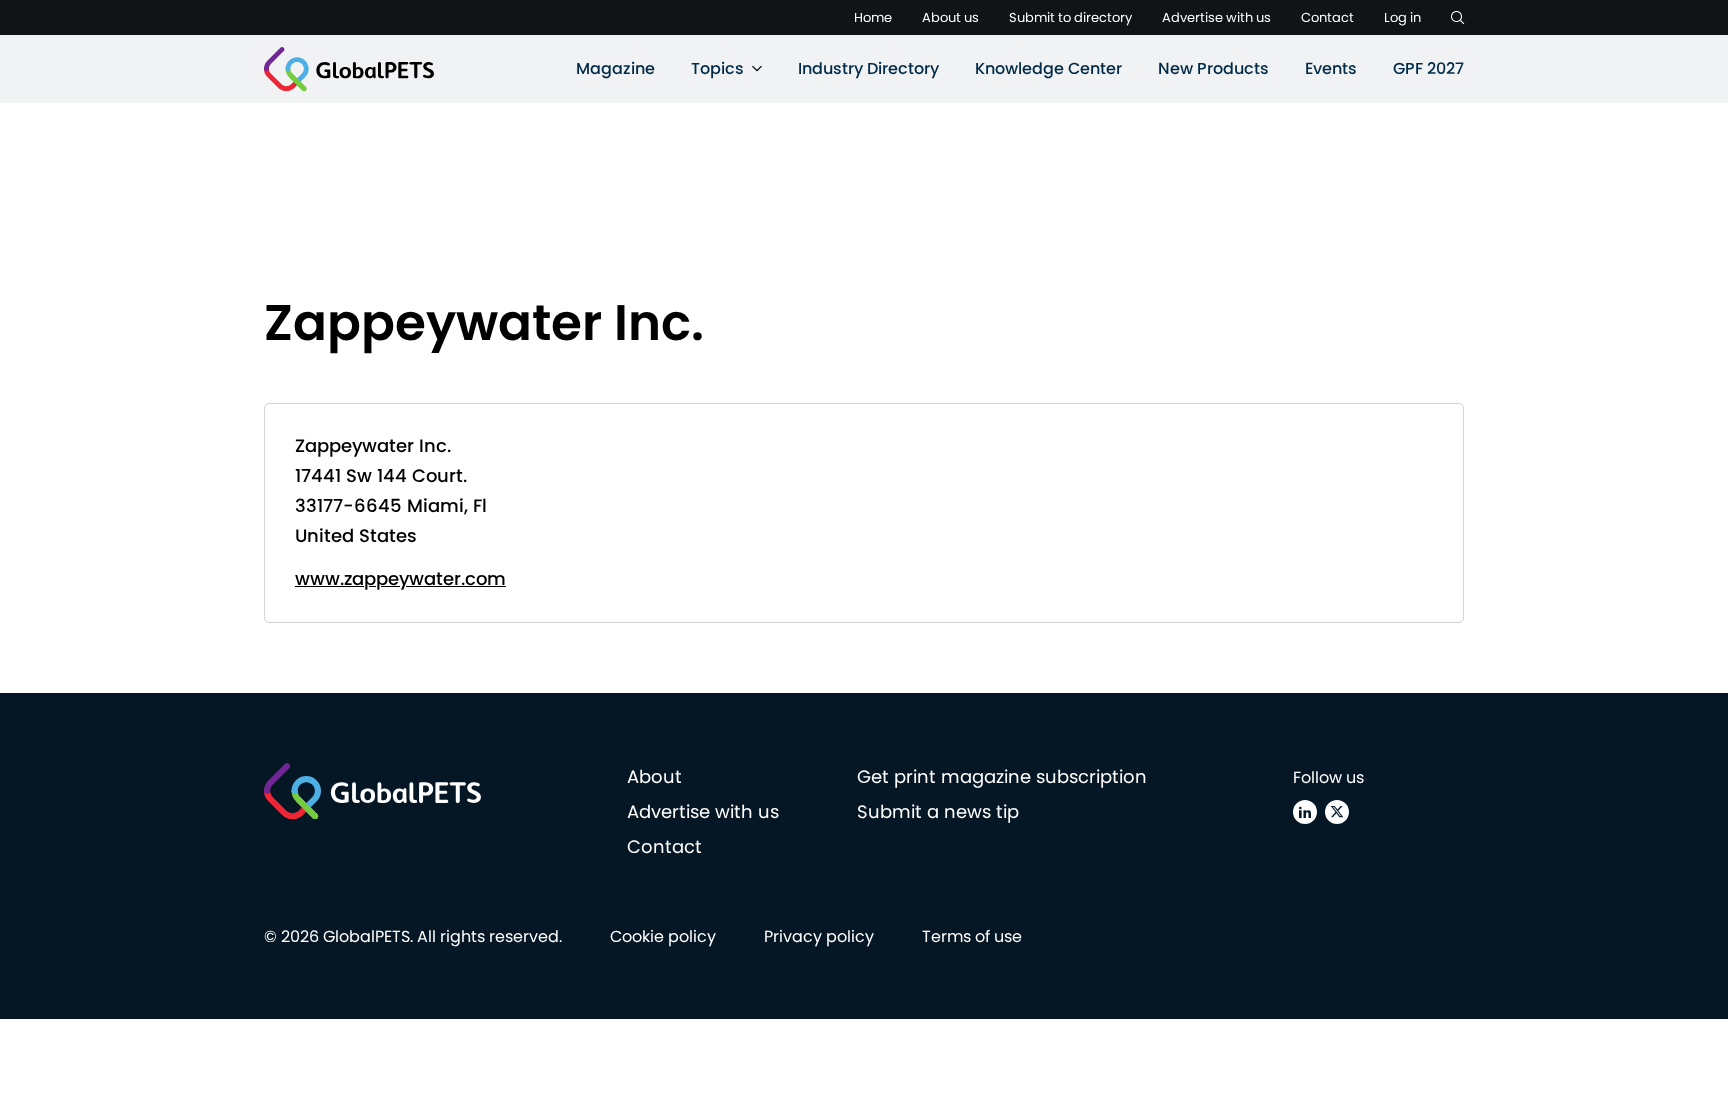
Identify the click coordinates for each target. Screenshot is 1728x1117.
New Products (1213, 68)
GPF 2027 (1428, 68)
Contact (1327, 17)
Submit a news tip (938, 811)
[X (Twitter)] (1337, 812)
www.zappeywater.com (400, 578)
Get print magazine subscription (1002, 776)
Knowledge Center (1048, 68)
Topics (717, 68)
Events (1331, 68)
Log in (1402, 17)
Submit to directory (1070, 17)
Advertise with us (1216, 17)
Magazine (615, 68)
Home (873, 17)
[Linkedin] (1305, 812)
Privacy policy (819, 936)
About (654, 776)
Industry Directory (868, 68)
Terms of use (972, 936)
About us (950, 17)
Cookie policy (663, 936)
